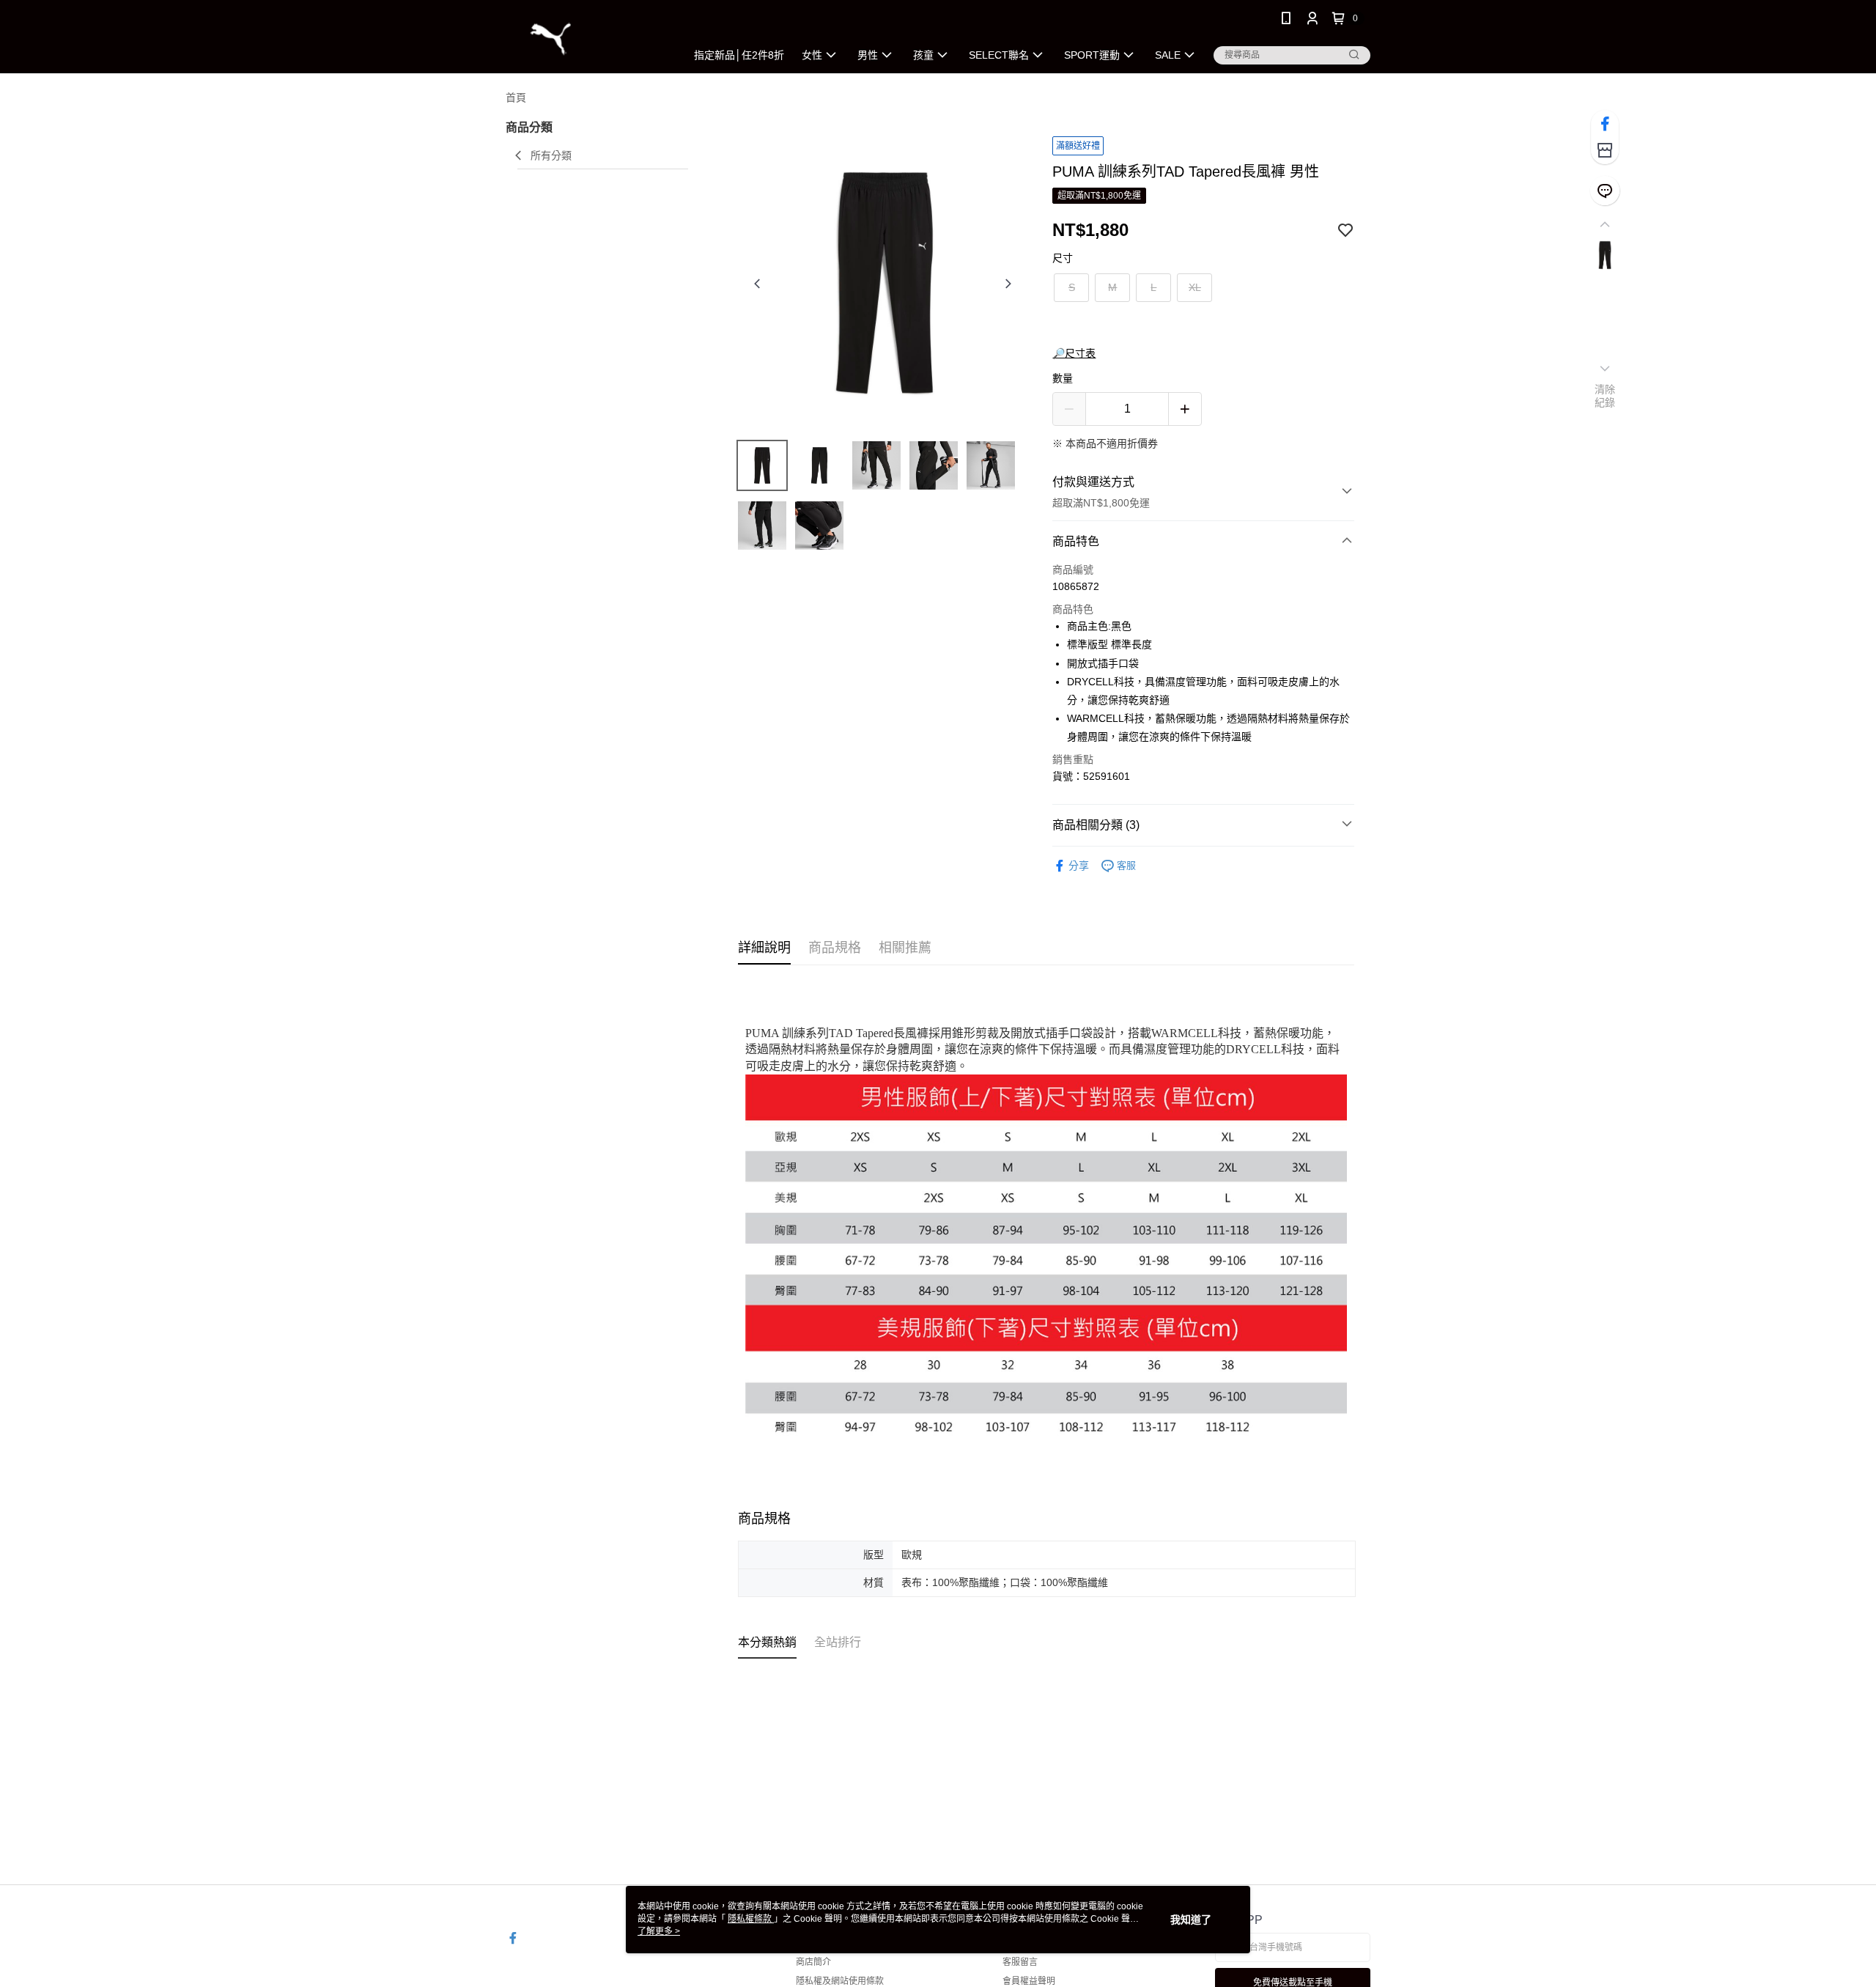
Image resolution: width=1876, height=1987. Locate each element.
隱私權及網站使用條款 (840, 1981)
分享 (1079, 866)
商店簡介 (813, 1962)
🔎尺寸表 (1074, 353)
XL (1195, 287)
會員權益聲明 (1029, 1981)
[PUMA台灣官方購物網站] (587, 38)
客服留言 (1020, 1962)
